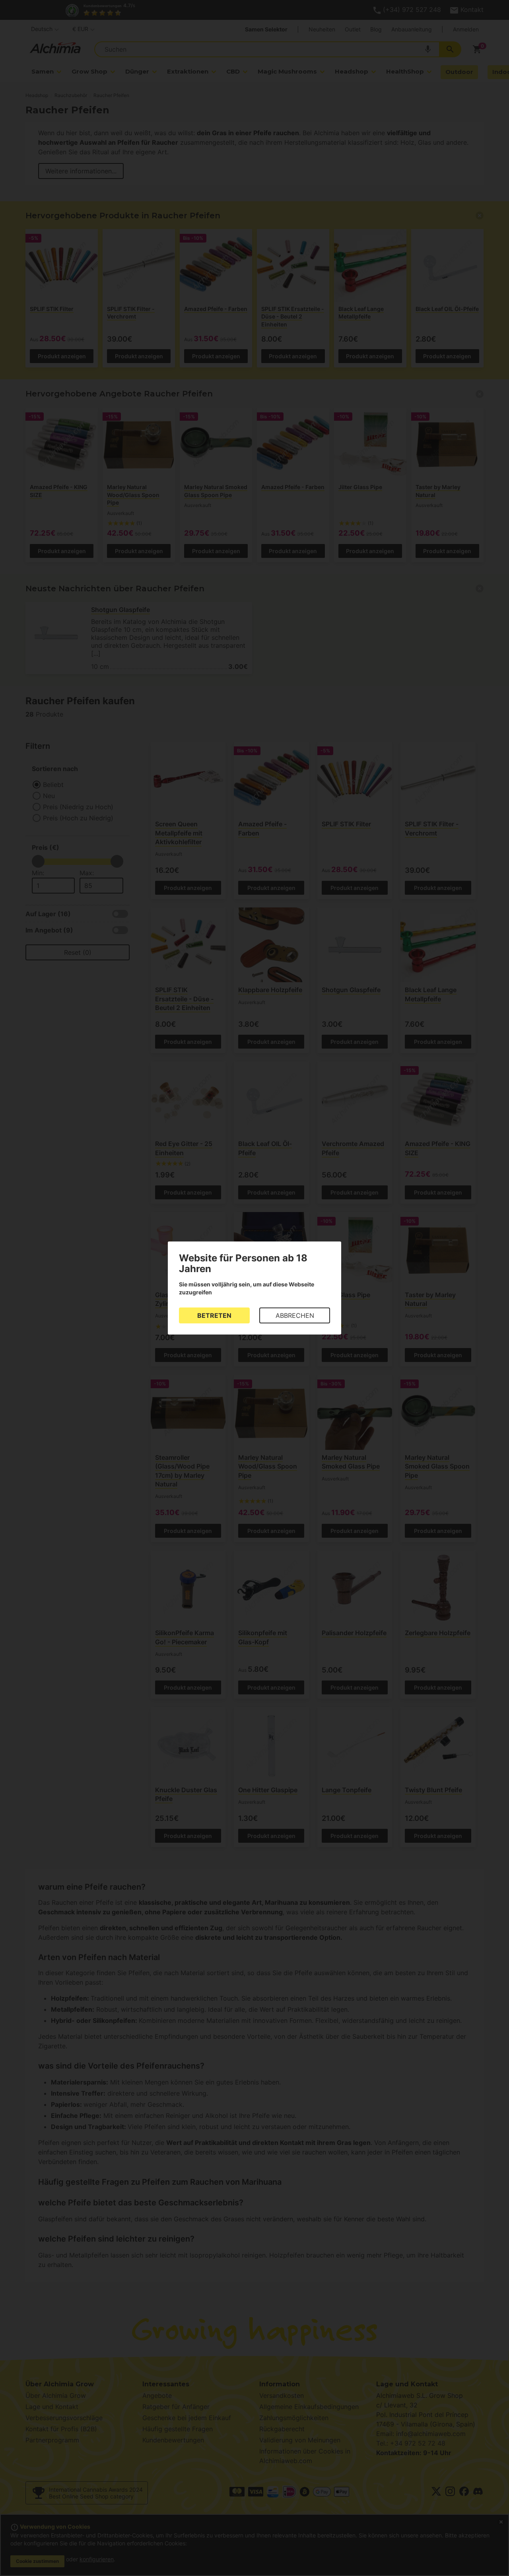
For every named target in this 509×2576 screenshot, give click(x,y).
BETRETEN (214, 1315)
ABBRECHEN (295, 1315)
